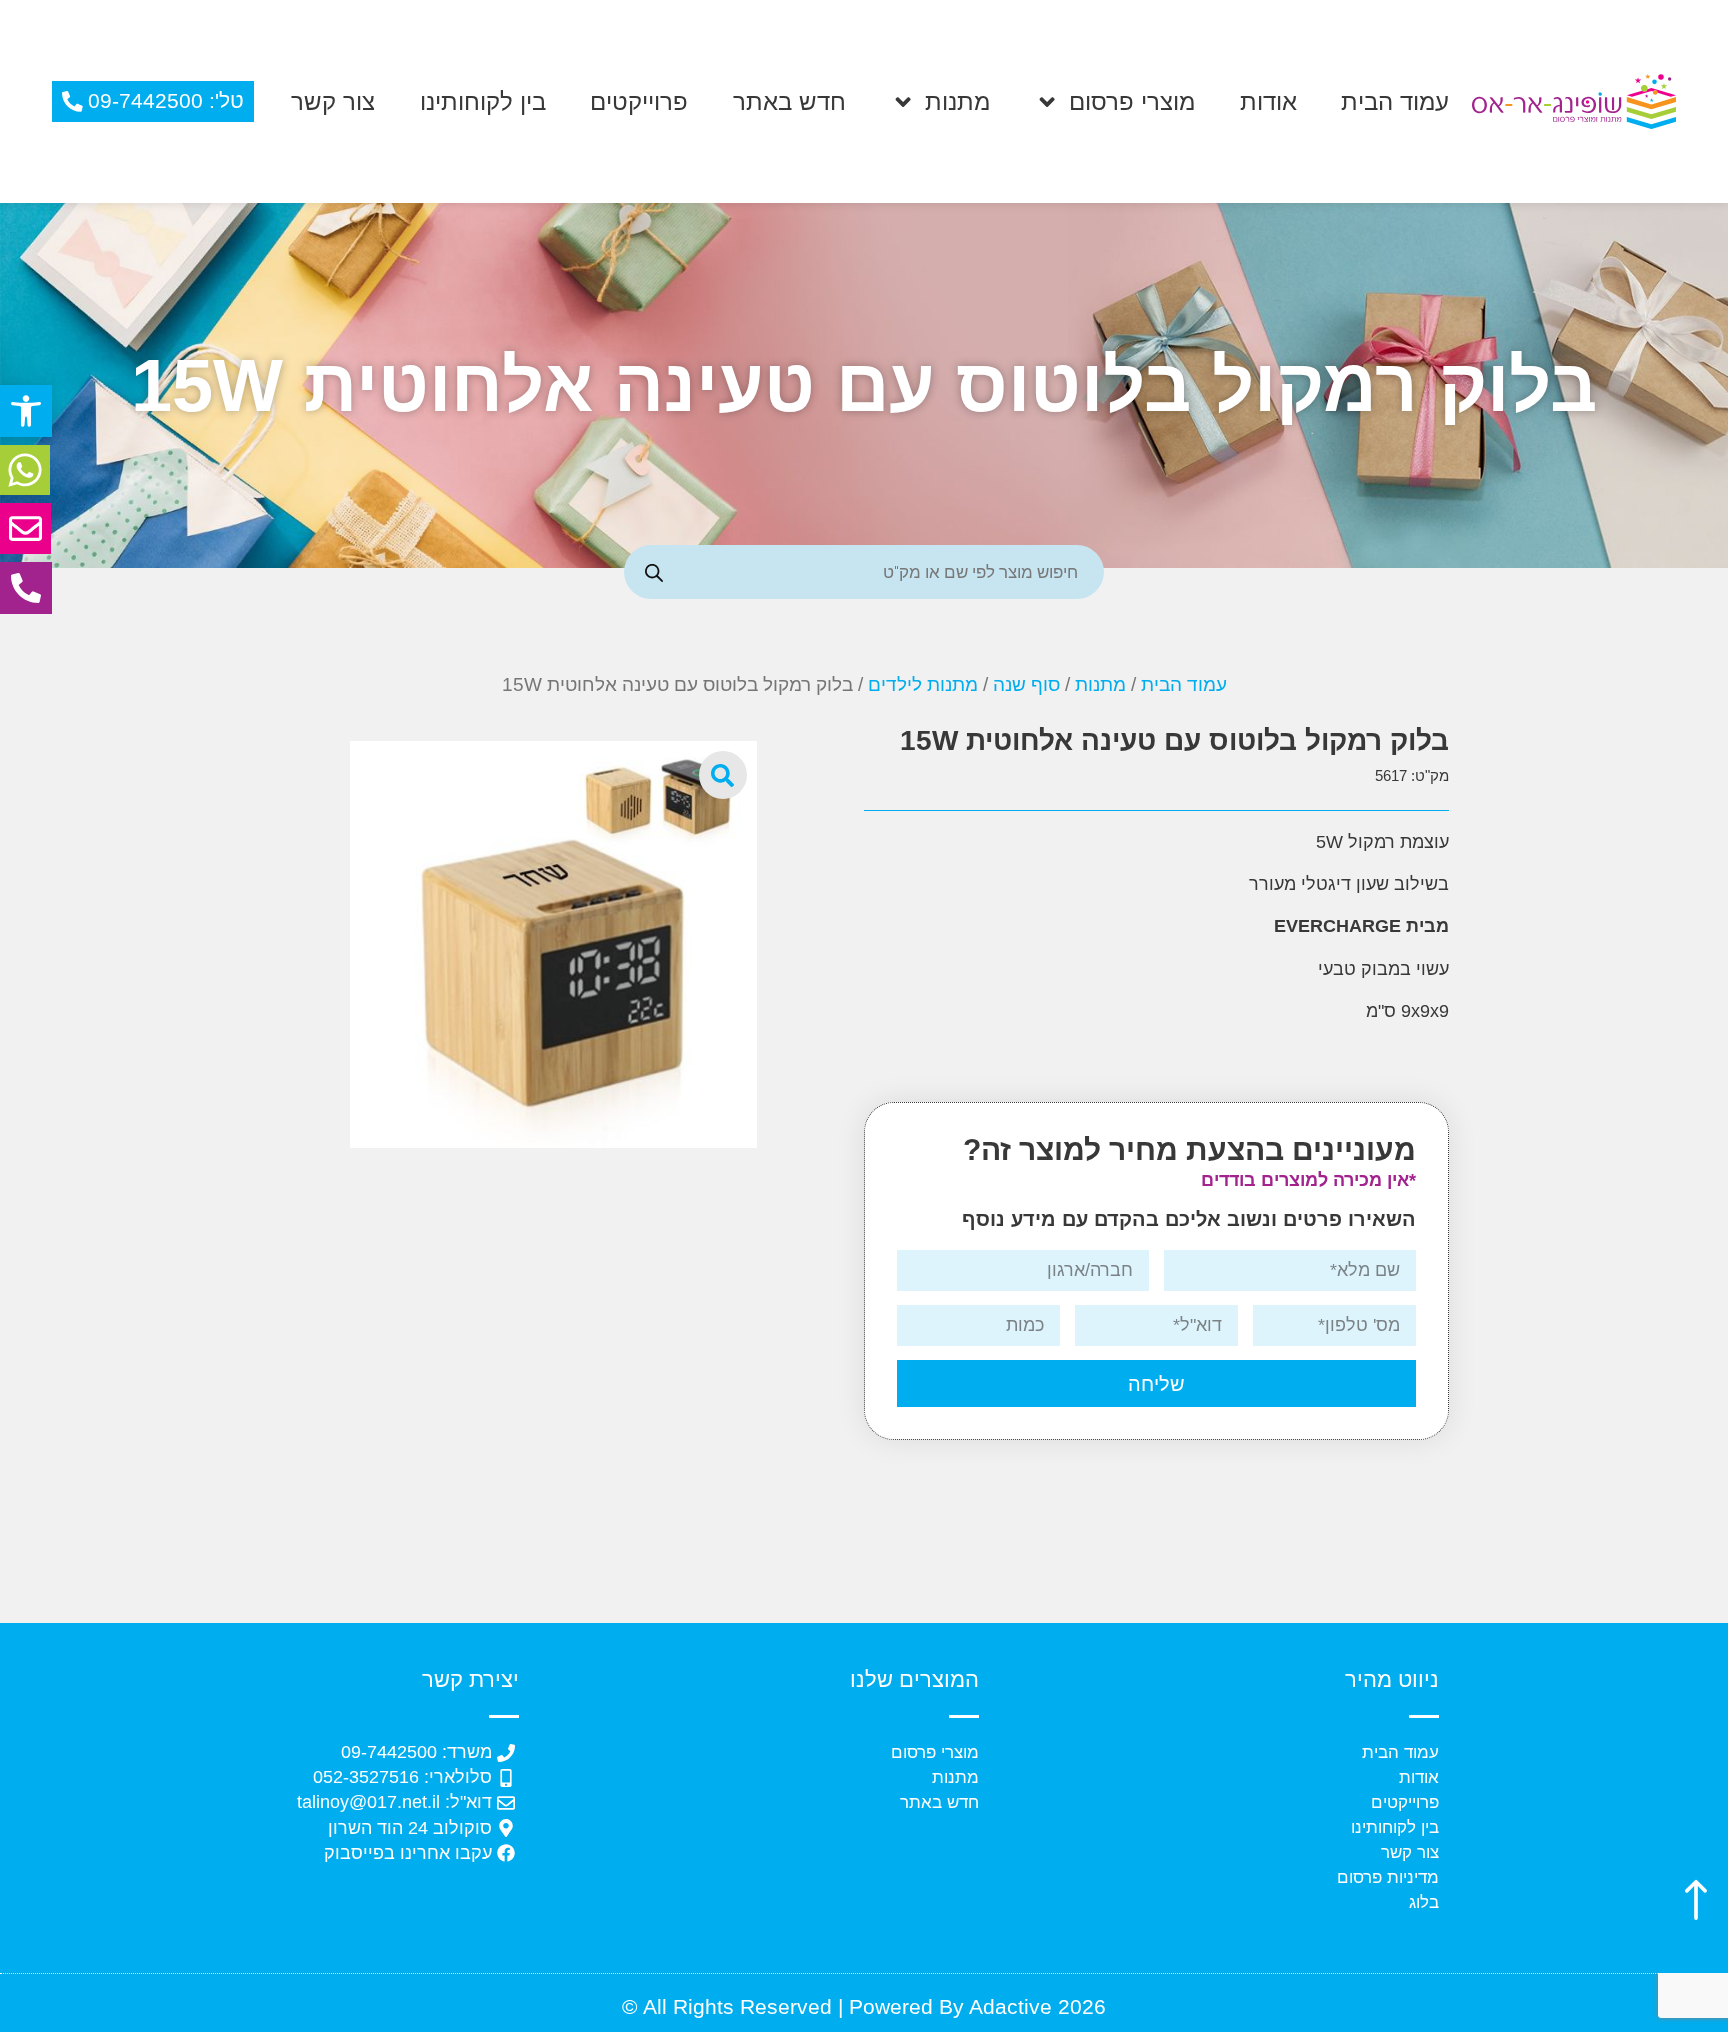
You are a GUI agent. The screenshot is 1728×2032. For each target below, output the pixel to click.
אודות (1268, 101)
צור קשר (333, 101)
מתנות (957, 101)
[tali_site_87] (553, 944)
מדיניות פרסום (1388, 1877)
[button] (26, 411)
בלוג (1424, 1902)
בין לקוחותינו (483, 101)
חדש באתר (789, 101)
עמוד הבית (1395, 101)
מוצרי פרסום (1132, 101)
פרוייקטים (639, 101)
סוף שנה (1026, 684)
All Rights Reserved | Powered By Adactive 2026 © (864, 2006)
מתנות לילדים (923, 684)
